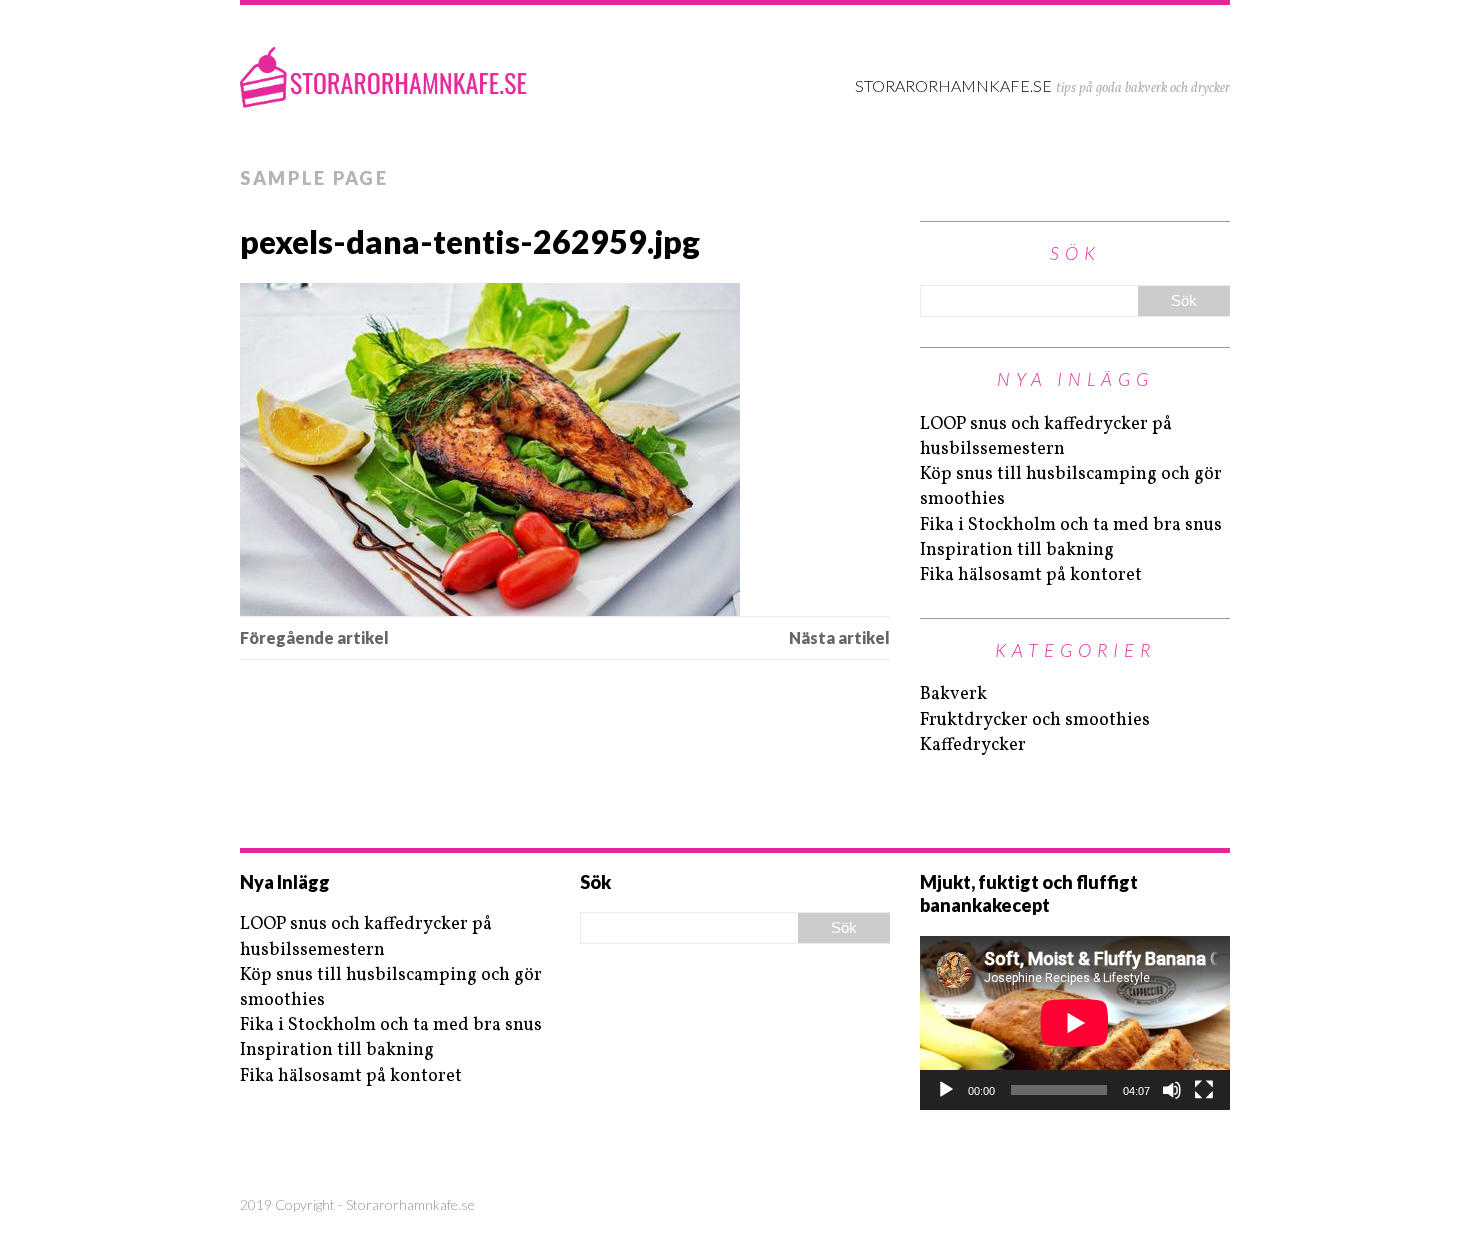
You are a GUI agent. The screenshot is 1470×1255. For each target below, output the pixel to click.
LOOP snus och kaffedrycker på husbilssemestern (1046, 437)
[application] (1075, 1023)
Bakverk (953, 694)
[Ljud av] (1172, 1090)
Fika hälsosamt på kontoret (1031, 575)
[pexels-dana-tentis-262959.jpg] (565, 449)
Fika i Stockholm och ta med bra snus (1071, 525)
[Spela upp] (946, 1090)
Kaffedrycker (973, 745)
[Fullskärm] (1204, 1090)
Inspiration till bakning (1017, 550)
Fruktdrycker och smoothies (1035, 720)
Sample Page (314, 178)
